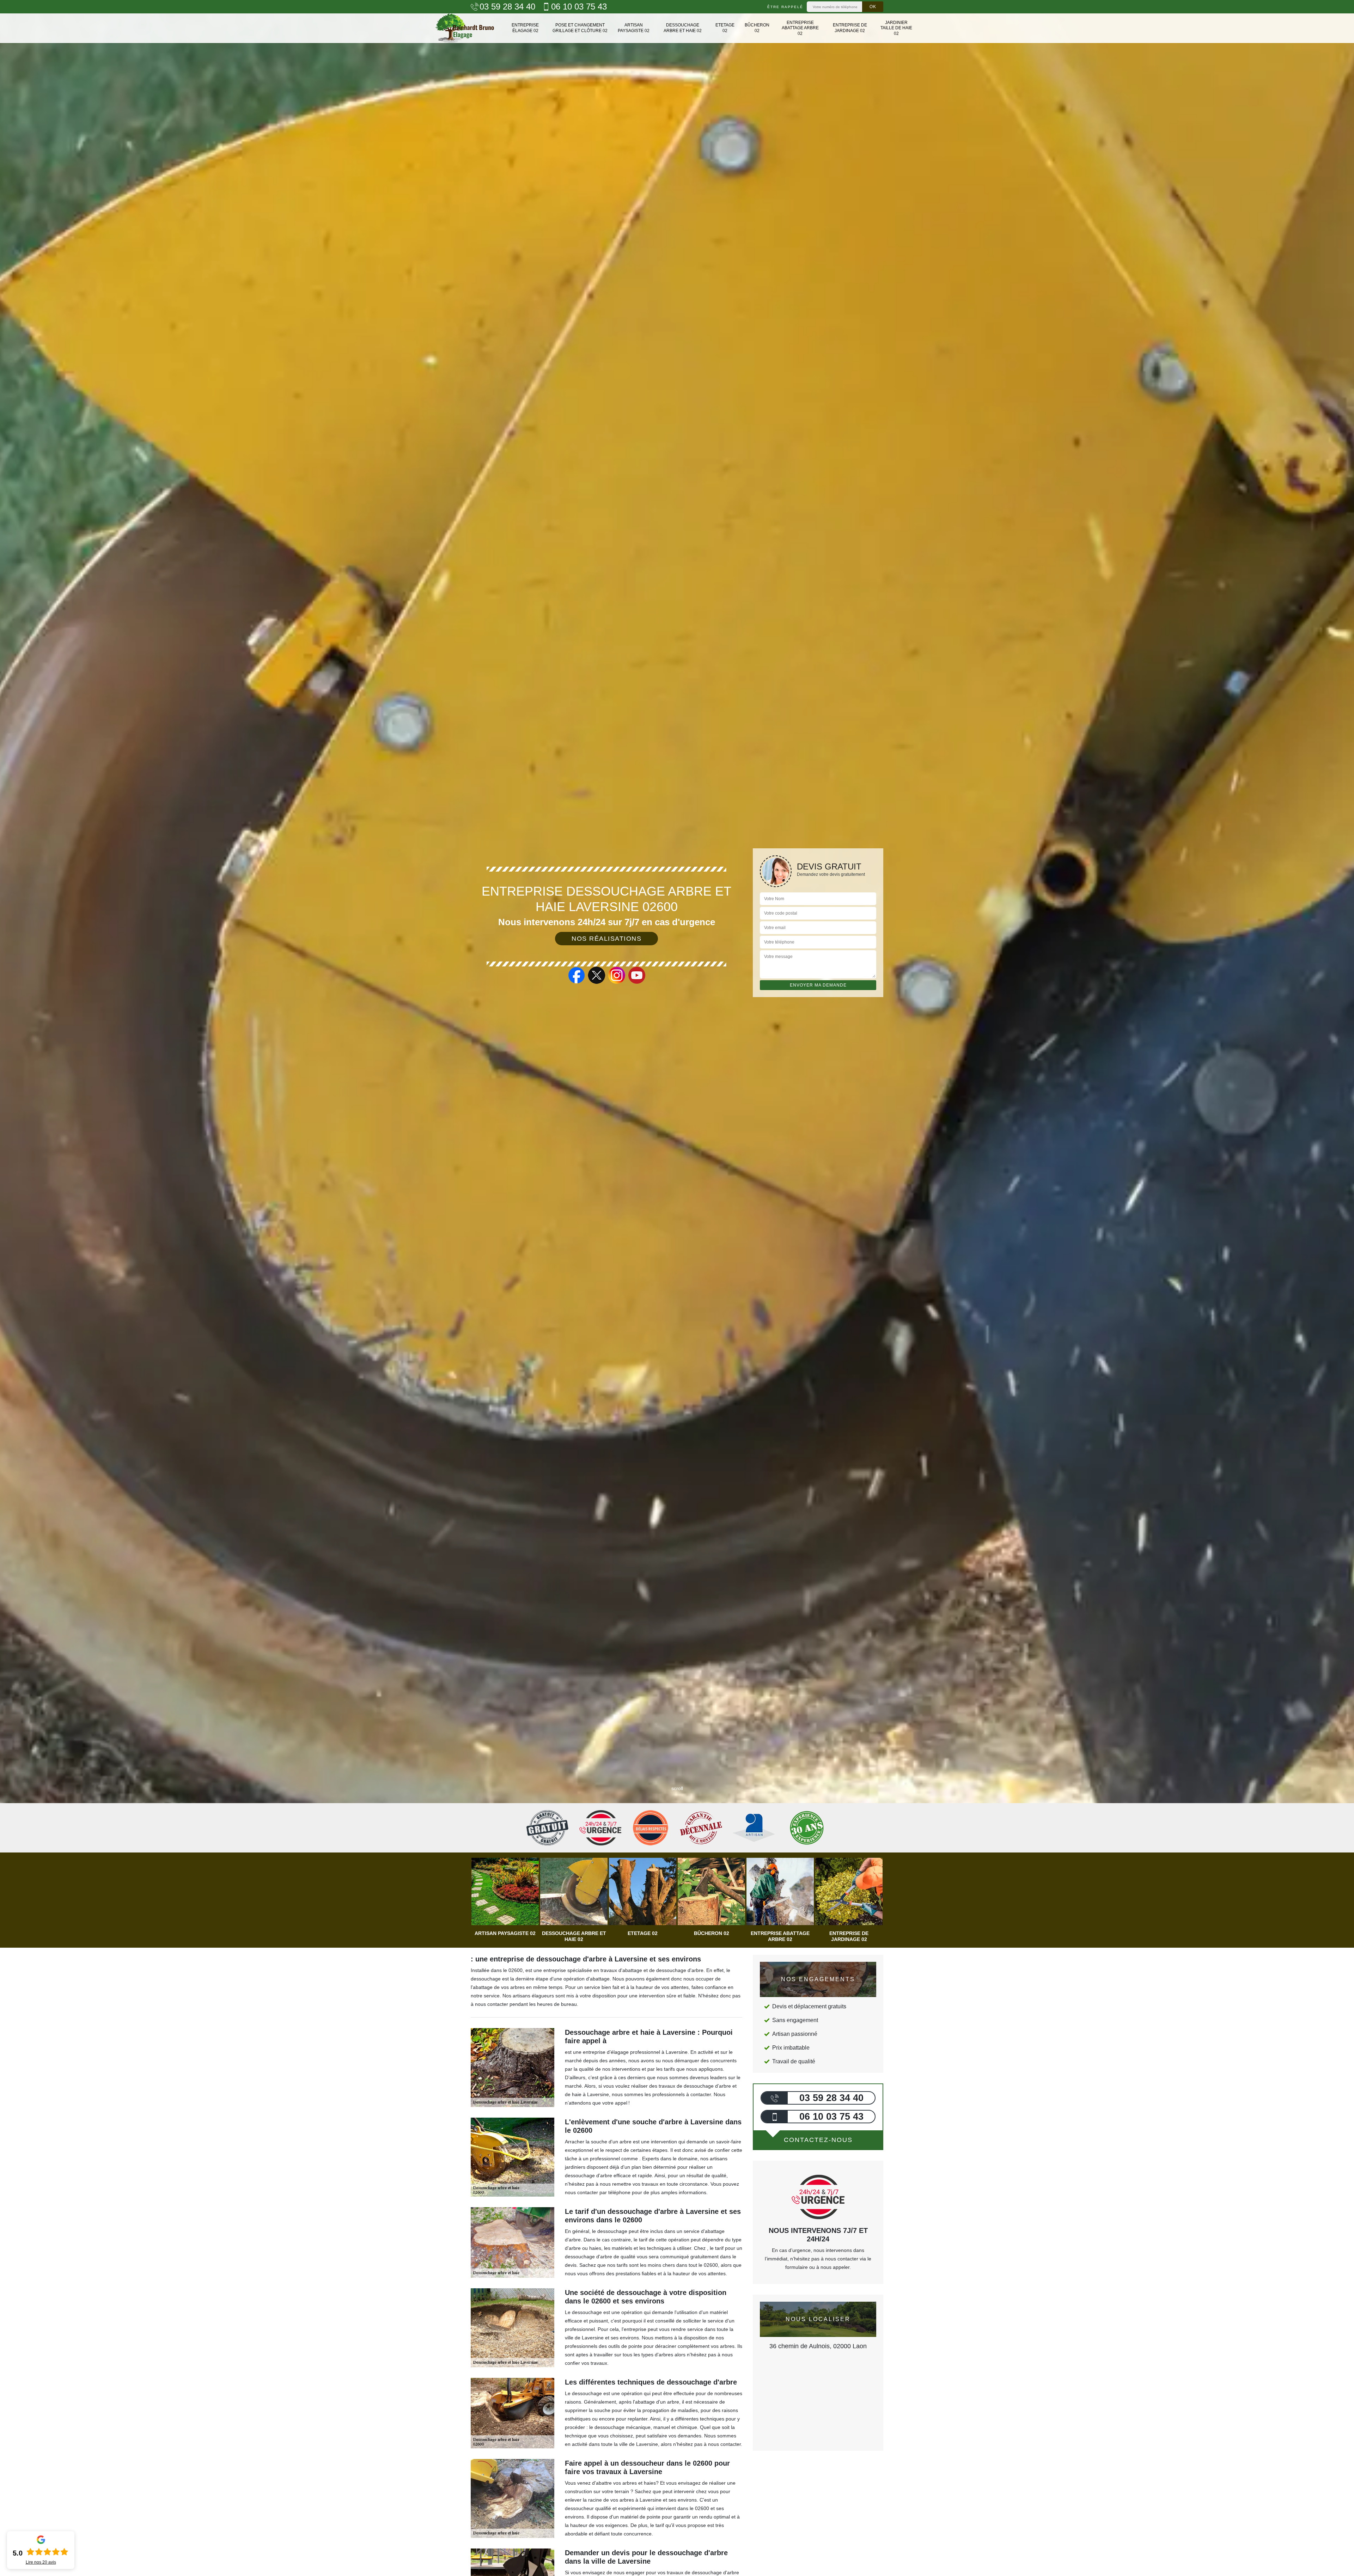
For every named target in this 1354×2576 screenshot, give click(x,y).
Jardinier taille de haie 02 (896, 28)
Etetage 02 (725, 28)
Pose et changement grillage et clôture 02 (580, 28)
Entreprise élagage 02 (525, 28)
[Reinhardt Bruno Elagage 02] (465, 28)
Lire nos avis (41, 2562)
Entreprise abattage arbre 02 (800, 28)
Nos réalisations (606, 939)
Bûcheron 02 (757, 28)
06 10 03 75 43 (579, 7)
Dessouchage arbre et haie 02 (683, 28)
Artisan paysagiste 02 (634, 28)
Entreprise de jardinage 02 (850, 28)
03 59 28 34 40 (507, 7)
